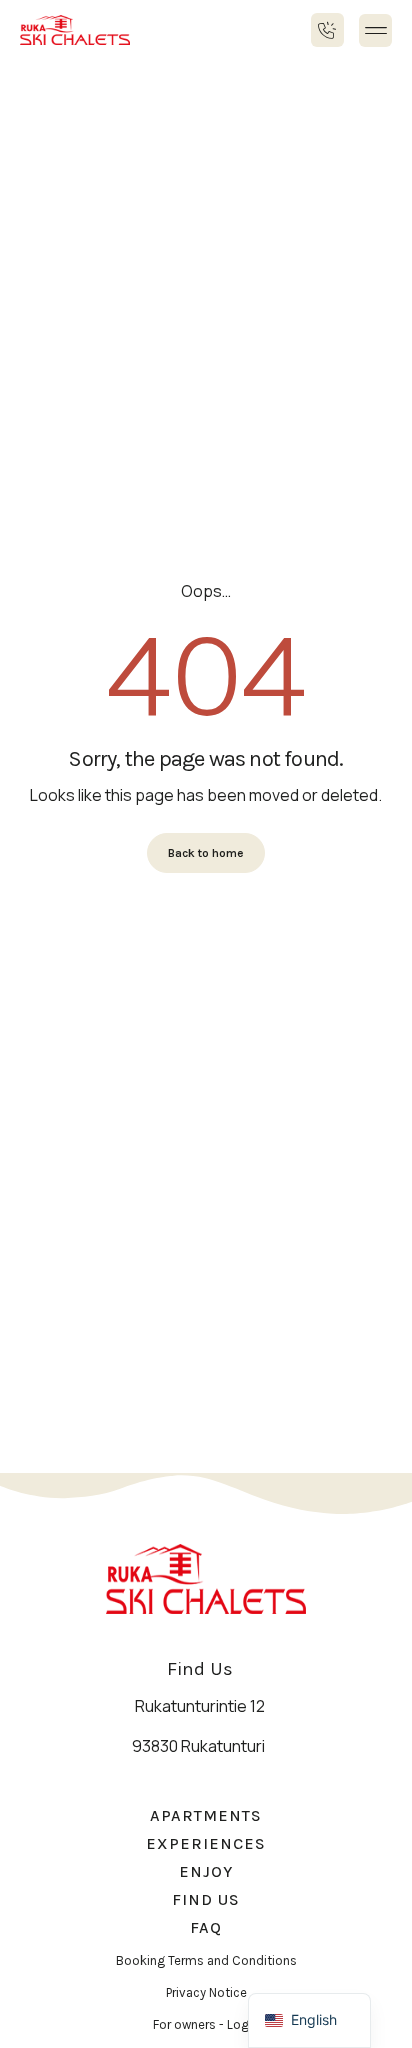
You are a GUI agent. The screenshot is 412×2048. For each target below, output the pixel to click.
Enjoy (206, 1871)
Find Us (206, 1899)
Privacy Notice (206, 1992)
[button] (375, 30)
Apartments (206, 1815)
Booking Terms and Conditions (206, 1960)
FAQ (206, 1927)
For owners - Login (206, 2024)
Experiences (206, 1843)
